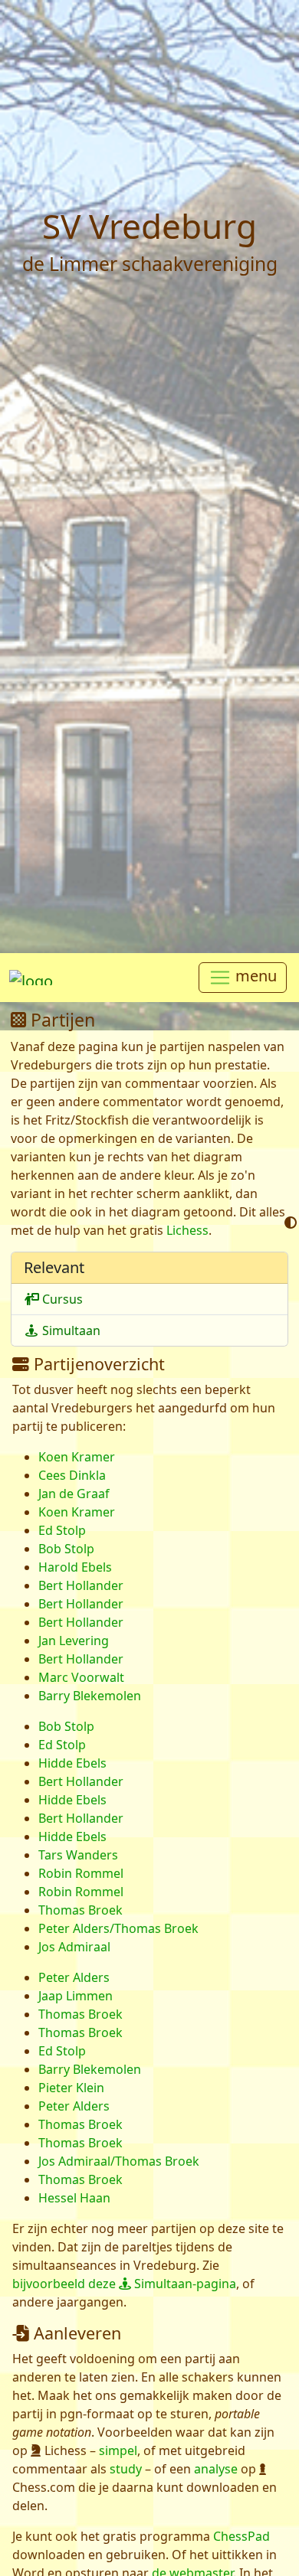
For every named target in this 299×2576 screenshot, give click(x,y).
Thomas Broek (80, 1910)
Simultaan (70, 1330)
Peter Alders (74, 1977)
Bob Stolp (66, 1549)
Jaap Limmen (76, 1996)
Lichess (187, 1230)
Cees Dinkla (72, 1475)
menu (254, 976)
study (126, 2469)
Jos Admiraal (74, 1947)
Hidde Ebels (72, 1763)
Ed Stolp (62, 1530)
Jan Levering (74, 1641)
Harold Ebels (75, 1567)
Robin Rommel (81, 1873)
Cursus (61, 1299)
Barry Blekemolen (90, 1696)
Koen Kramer (77, 1457)
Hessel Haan (74, 2198)
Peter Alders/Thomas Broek (118, 1928)
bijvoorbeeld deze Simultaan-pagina (124, 2284)
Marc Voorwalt (81, 1677)
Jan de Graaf (74, 1494)
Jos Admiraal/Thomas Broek (119, 2161)
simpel (118, 2450)
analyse (216, 2469)
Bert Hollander (81, 1585)
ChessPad (242, 2536)
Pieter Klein (71, 2088)
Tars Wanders (78, 1855)
